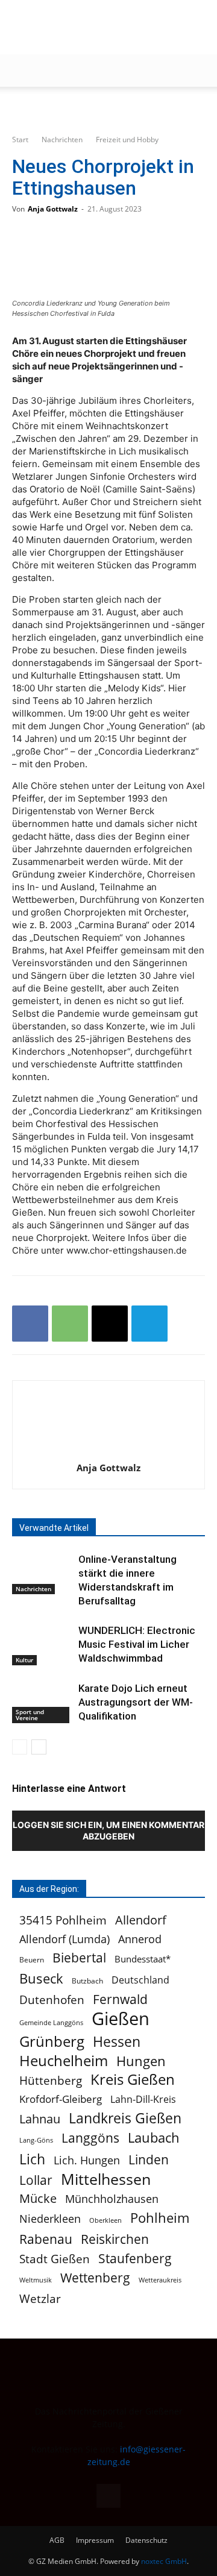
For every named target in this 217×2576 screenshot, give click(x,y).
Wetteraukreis (160, 2280)
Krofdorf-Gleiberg (61, 2099)
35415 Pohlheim (63, 1921)
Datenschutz (146, 2540)
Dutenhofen (52, 2000)
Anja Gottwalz (53, 209)
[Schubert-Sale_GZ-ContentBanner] (108, 107)
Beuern (32, 1960)
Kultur (24, 1660)
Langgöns (90, 2138)
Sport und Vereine (30, 1715)
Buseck (41, 1978)
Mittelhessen (106, 2179)
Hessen (117, 2042)
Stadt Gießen (55, 2259)
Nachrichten (62, 140)
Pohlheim (160, 2218)
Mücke (38, 2198)
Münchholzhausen (112, 2199)
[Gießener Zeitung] (96, 27)
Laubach (154, 2138)
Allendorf (141, 1920)
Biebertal (79, 1958)
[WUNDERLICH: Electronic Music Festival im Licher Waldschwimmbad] (42, 1645)
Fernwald (120, 2000)
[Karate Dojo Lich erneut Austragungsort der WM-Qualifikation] (42, 1702)
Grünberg (52, 2041)
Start (20, 140)
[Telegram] (149, 1324)
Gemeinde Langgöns (51, 2022)
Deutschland (140, 1980)
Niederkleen (50, 2219)
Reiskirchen (115, 2239)
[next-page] (39, 1747)
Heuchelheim (64, 2060)
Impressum (95, 2540)
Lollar (36, 2180)
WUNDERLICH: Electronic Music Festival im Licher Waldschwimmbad (137, 1644)
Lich (32, 2159)
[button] (20, 71)
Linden (149, 2159)
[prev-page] (20, 1747)
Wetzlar (40, 2298)
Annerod (140, 1939)
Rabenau (46, 2239)
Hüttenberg (51, 2080)
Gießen (121, 2019)
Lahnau (40, 2119)
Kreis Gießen (133, 2080)
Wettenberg (95, 2277)
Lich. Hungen (87, 2160)
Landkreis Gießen (125, 2118)
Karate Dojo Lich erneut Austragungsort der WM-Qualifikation (136, 1702)
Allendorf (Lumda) (64, 1939)
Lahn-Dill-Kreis (143, 2100)
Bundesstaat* (143, 1959)
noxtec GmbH (164, 2561)
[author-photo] (108, 1451)
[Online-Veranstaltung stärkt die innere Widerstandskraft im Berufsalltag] (42, 1573)
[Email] (110, 1324)
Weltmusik (36, 2280)
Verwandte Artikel (54, 1528)
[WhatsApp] (70, 1324)
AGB (57, 2540)
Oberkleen (105, 2220)
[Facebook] (30, 1324)
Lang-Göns (36, 2140)
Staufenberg (135, 2258)
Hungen (141, 2061)
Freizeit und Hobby (127, 140)
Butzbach (87, 1981)
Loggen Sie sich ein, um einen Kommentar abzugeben (108, 1830)
